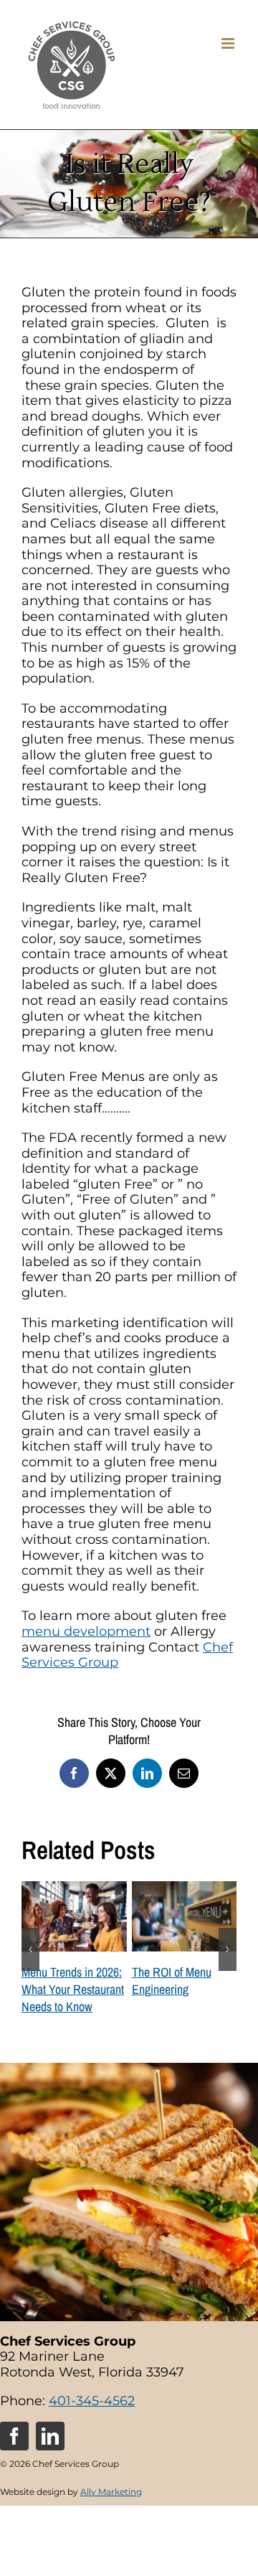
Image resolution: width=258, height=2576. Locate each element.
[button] (30, 1949)
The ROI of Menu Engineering (172, 1981)
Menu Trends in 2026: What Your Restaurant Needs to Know (73, 1989)
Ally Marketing (111, 2491)
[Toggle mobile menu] (229, 43)
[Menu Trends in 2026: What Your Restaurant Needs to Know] (74, 1889)
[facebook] (14, 2436)
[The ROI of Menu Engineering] (185, 1889)
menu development (86, 1631)
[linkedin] (50, 2436)
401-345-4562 (92, 2400)
